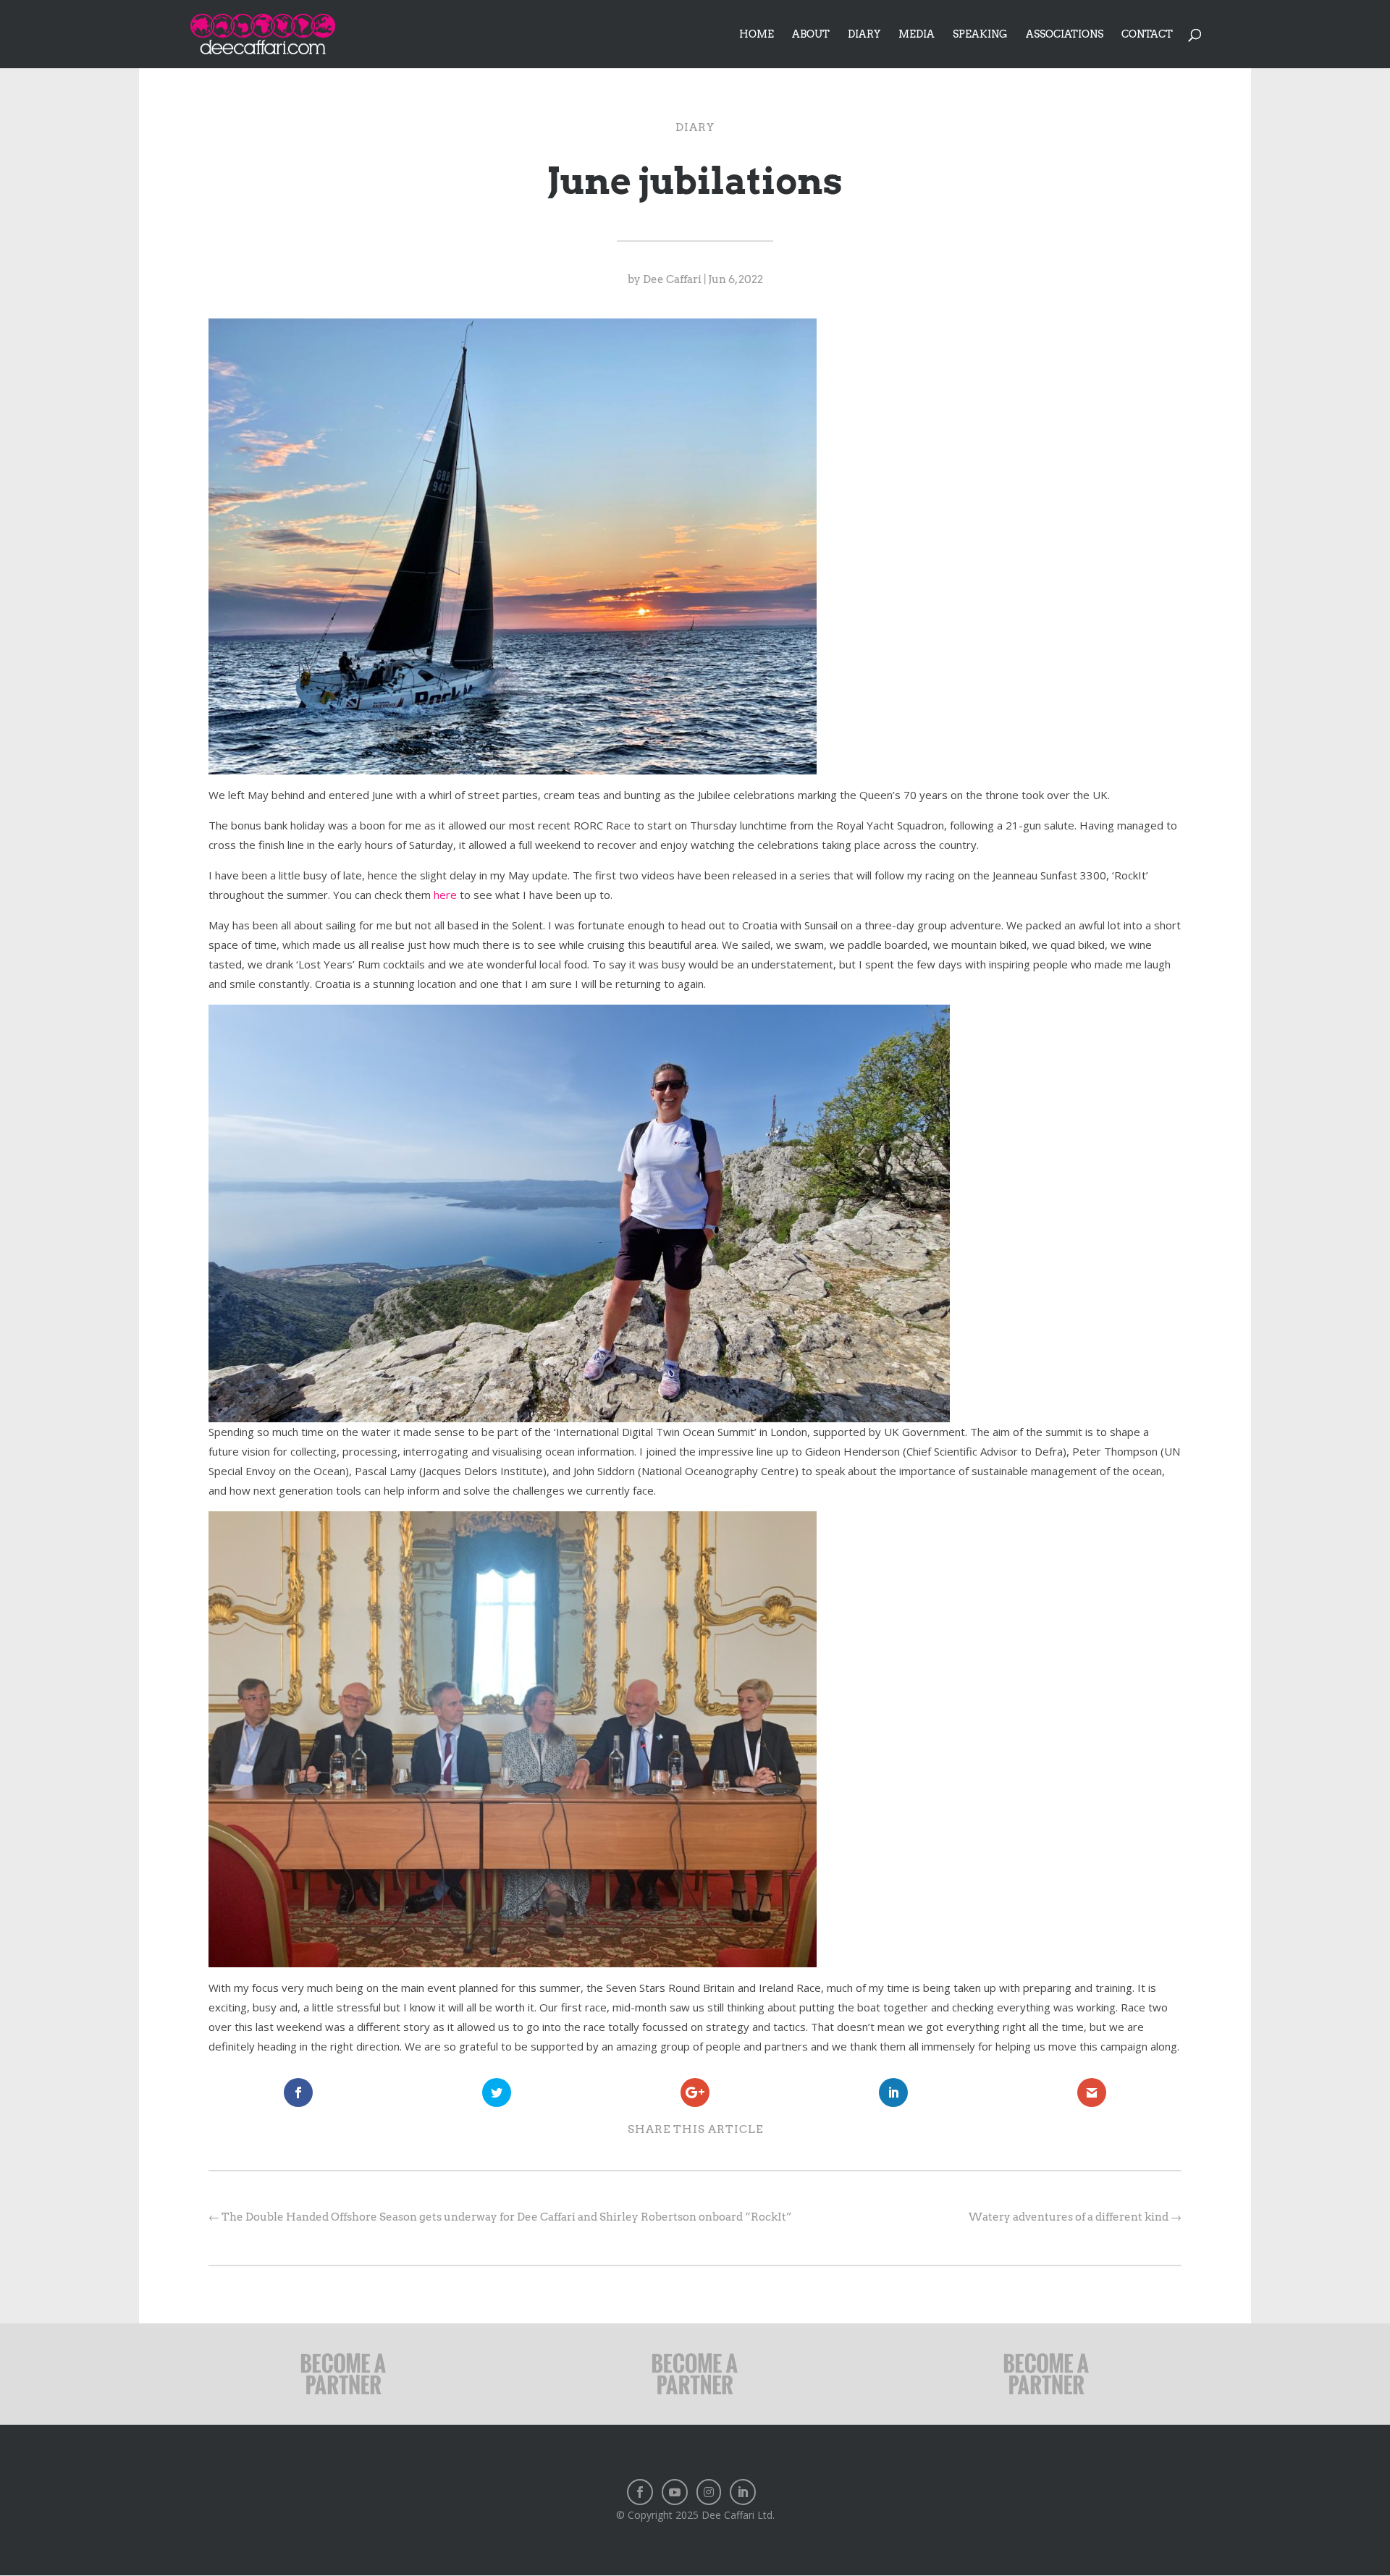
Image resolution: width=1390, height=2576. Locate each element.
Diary (864, 34)
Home (757, 34)
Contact (1147, 34)
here (445, 895)
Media (917, 34)
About (811, 34)
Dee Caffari (672, 279)
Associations (1065, 34)
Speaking (980, 34)
